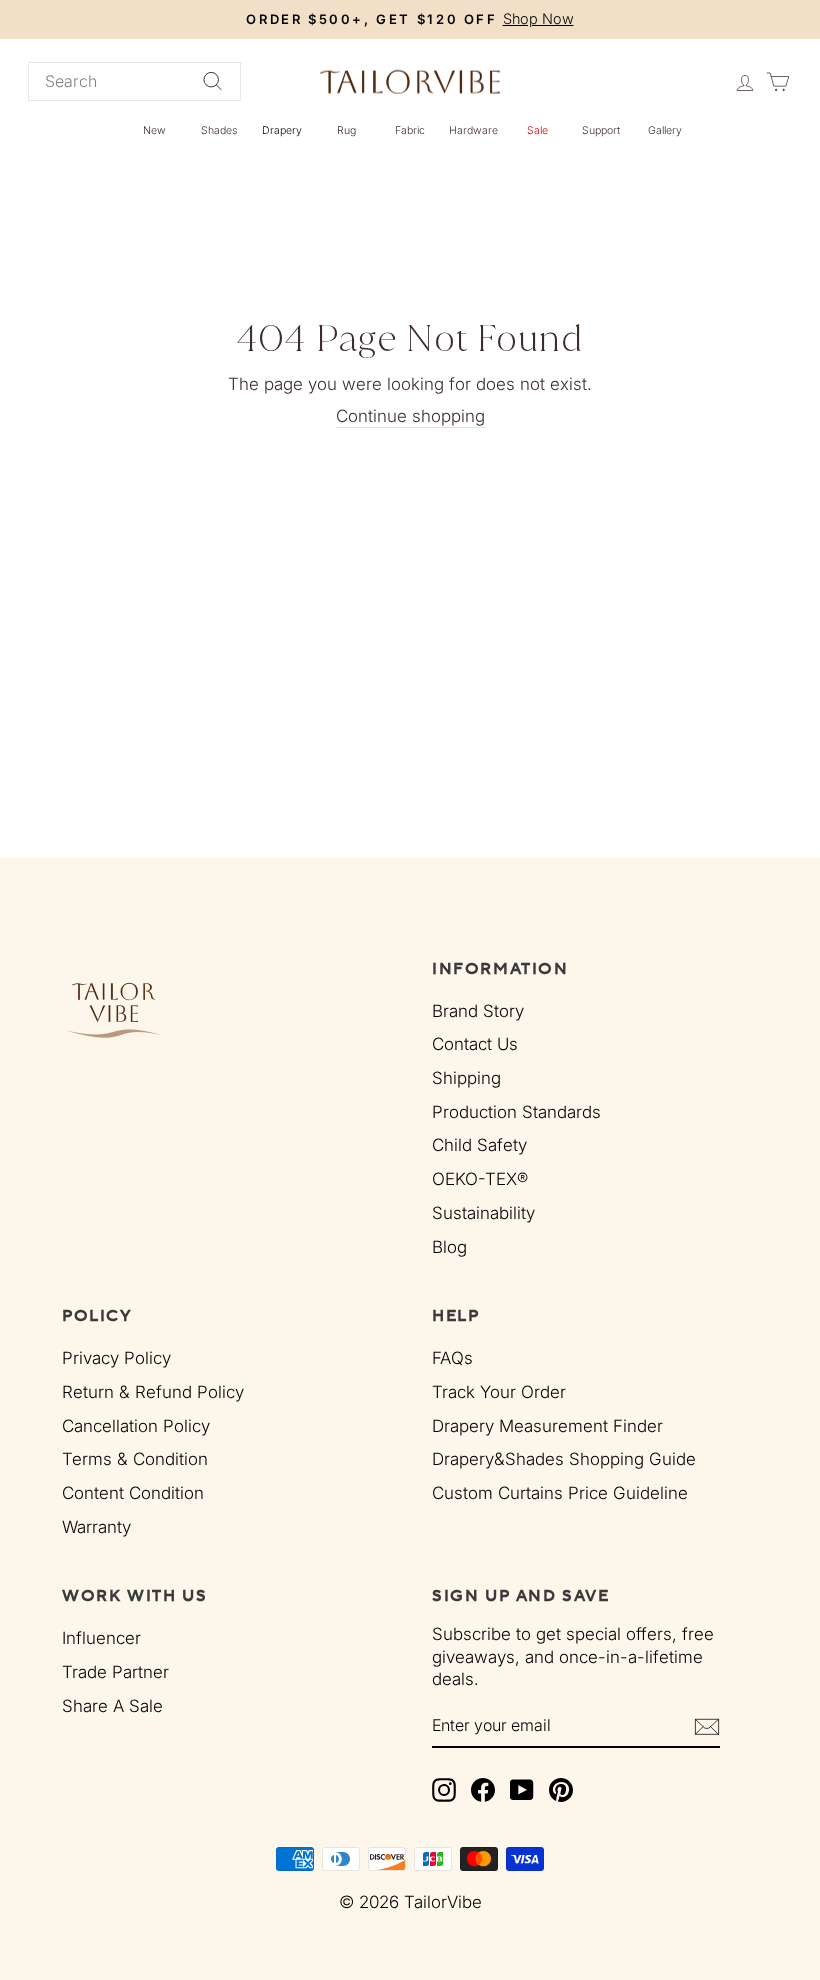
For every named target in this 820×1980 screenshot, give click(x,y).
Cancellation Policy (136, 1426)
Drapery (282, 130)
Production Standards (516, 1112)
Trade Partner (115, 1672)
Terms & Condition (135, 1459)
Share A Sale (112, 1706)
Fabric (410, 130)
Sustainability (483, 1213)
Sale (537, 130)
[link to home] (410, 81)
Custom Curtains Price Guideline (560, 1493)
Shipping (466, 1078)
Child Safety (479, 1145)
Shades (219, 130)
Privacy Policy (116, 1358)
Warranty (96, 1527)
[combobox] (134, 81)
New (154, 130)
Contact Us (475, 1044)
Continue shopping (410, 416)
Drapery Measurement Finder (547, 1426)
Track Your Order (499, 1392)
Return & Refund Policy (153, 1392)
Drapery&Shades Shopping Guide (564, 1459)
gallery (665, 130)
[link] (236, 1009)
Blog (449, 1247)
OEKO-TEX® (480, 1179)
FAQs (452, 1358)
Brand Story (478, 1011)
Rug (346, 130)
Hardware (473, 130)
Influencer (101, 1638)
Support (601, 130)
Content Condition (133, 1493)
